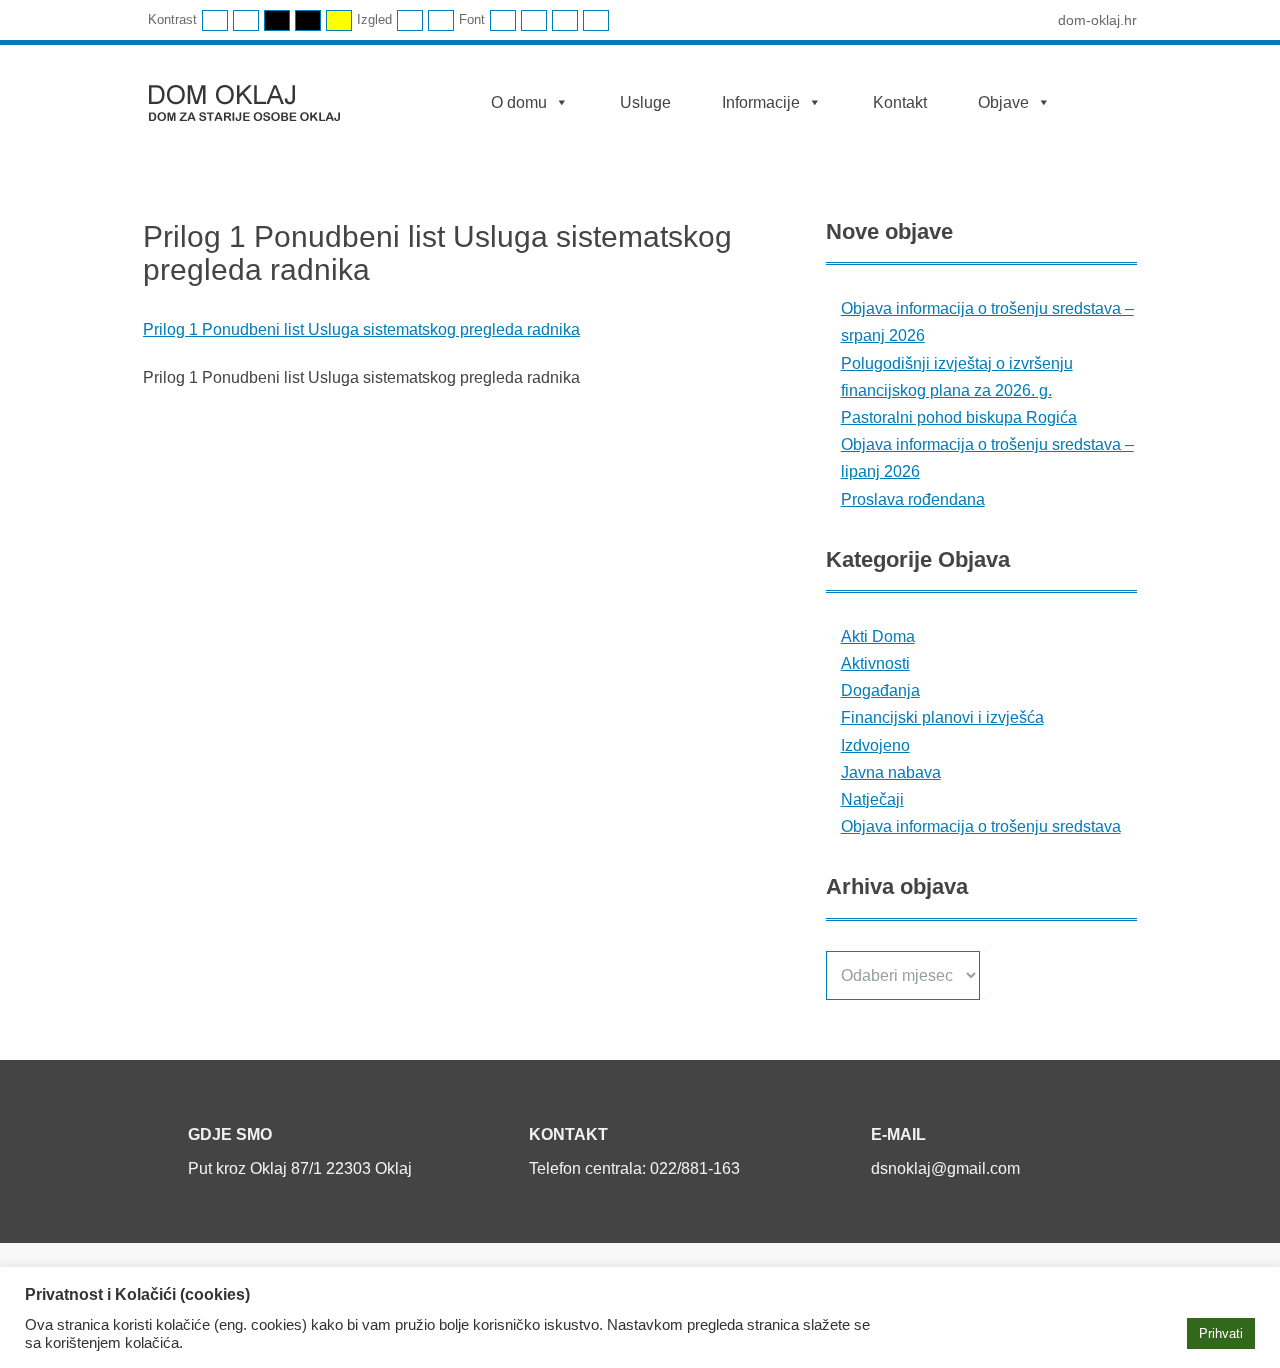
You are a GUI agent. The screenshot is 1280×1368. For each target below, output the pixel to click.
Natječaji (872, 799)
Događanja (880, 690)
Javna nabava (891, 772)
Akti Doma (878, 636)
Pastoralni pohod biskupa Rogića (959, 417)
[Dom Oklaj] (256, 98)
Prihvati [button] (1221, 1333)
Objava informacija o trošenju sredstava (981, 826)
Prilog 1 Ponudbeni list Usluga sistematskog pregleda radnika (361, 329)
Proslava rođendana (913, 499)
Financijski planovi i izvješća (942, 717)
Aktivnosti (875, 663)
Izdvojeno (875, 745)
